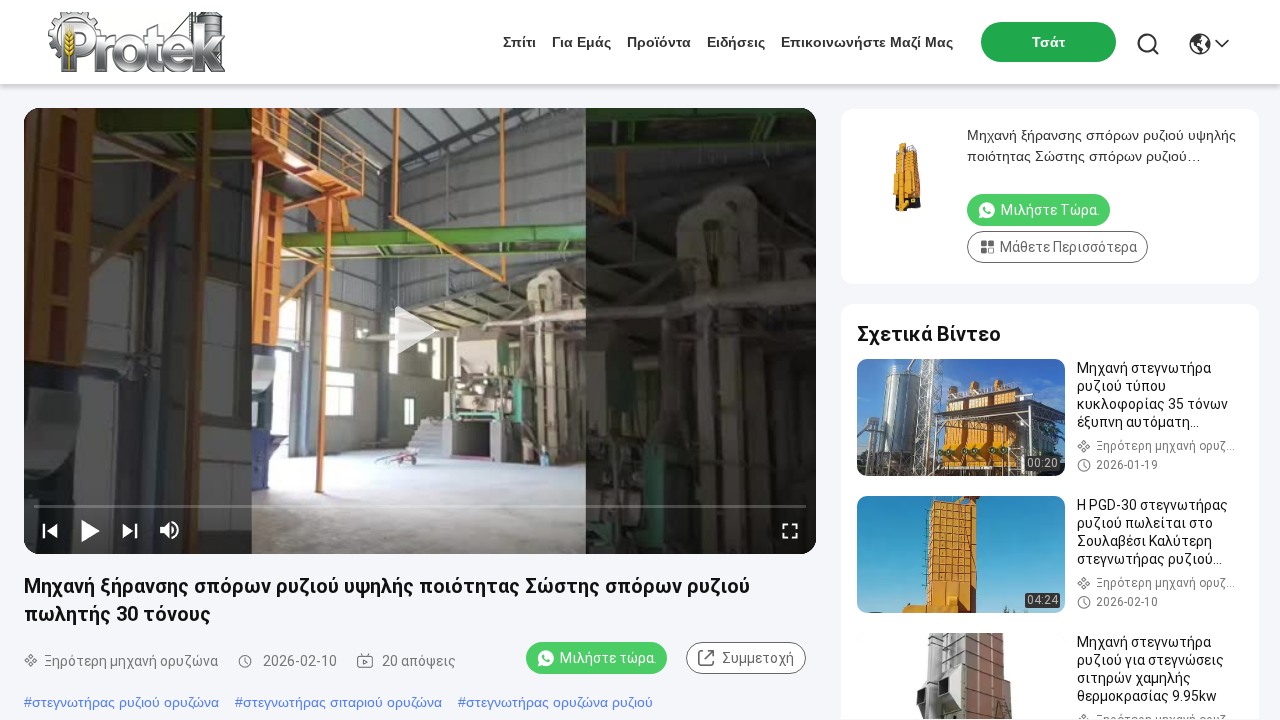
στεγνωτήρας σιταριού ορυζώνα (342, 702)
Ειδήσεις (736, 42)
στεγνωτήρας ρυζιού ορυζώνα (125, 702)
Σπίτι (519, 42)
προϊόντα (659, 42)
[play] (420, 331)
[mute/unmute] (170, 530)
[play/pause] (90, 530)
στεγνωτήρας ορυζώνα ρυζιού (559, 702)
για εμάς (581, 42)
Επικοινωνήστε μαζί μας (867, 42)
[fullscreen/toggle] (790, 530)
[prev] (50, 530)
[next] (130, 530)
